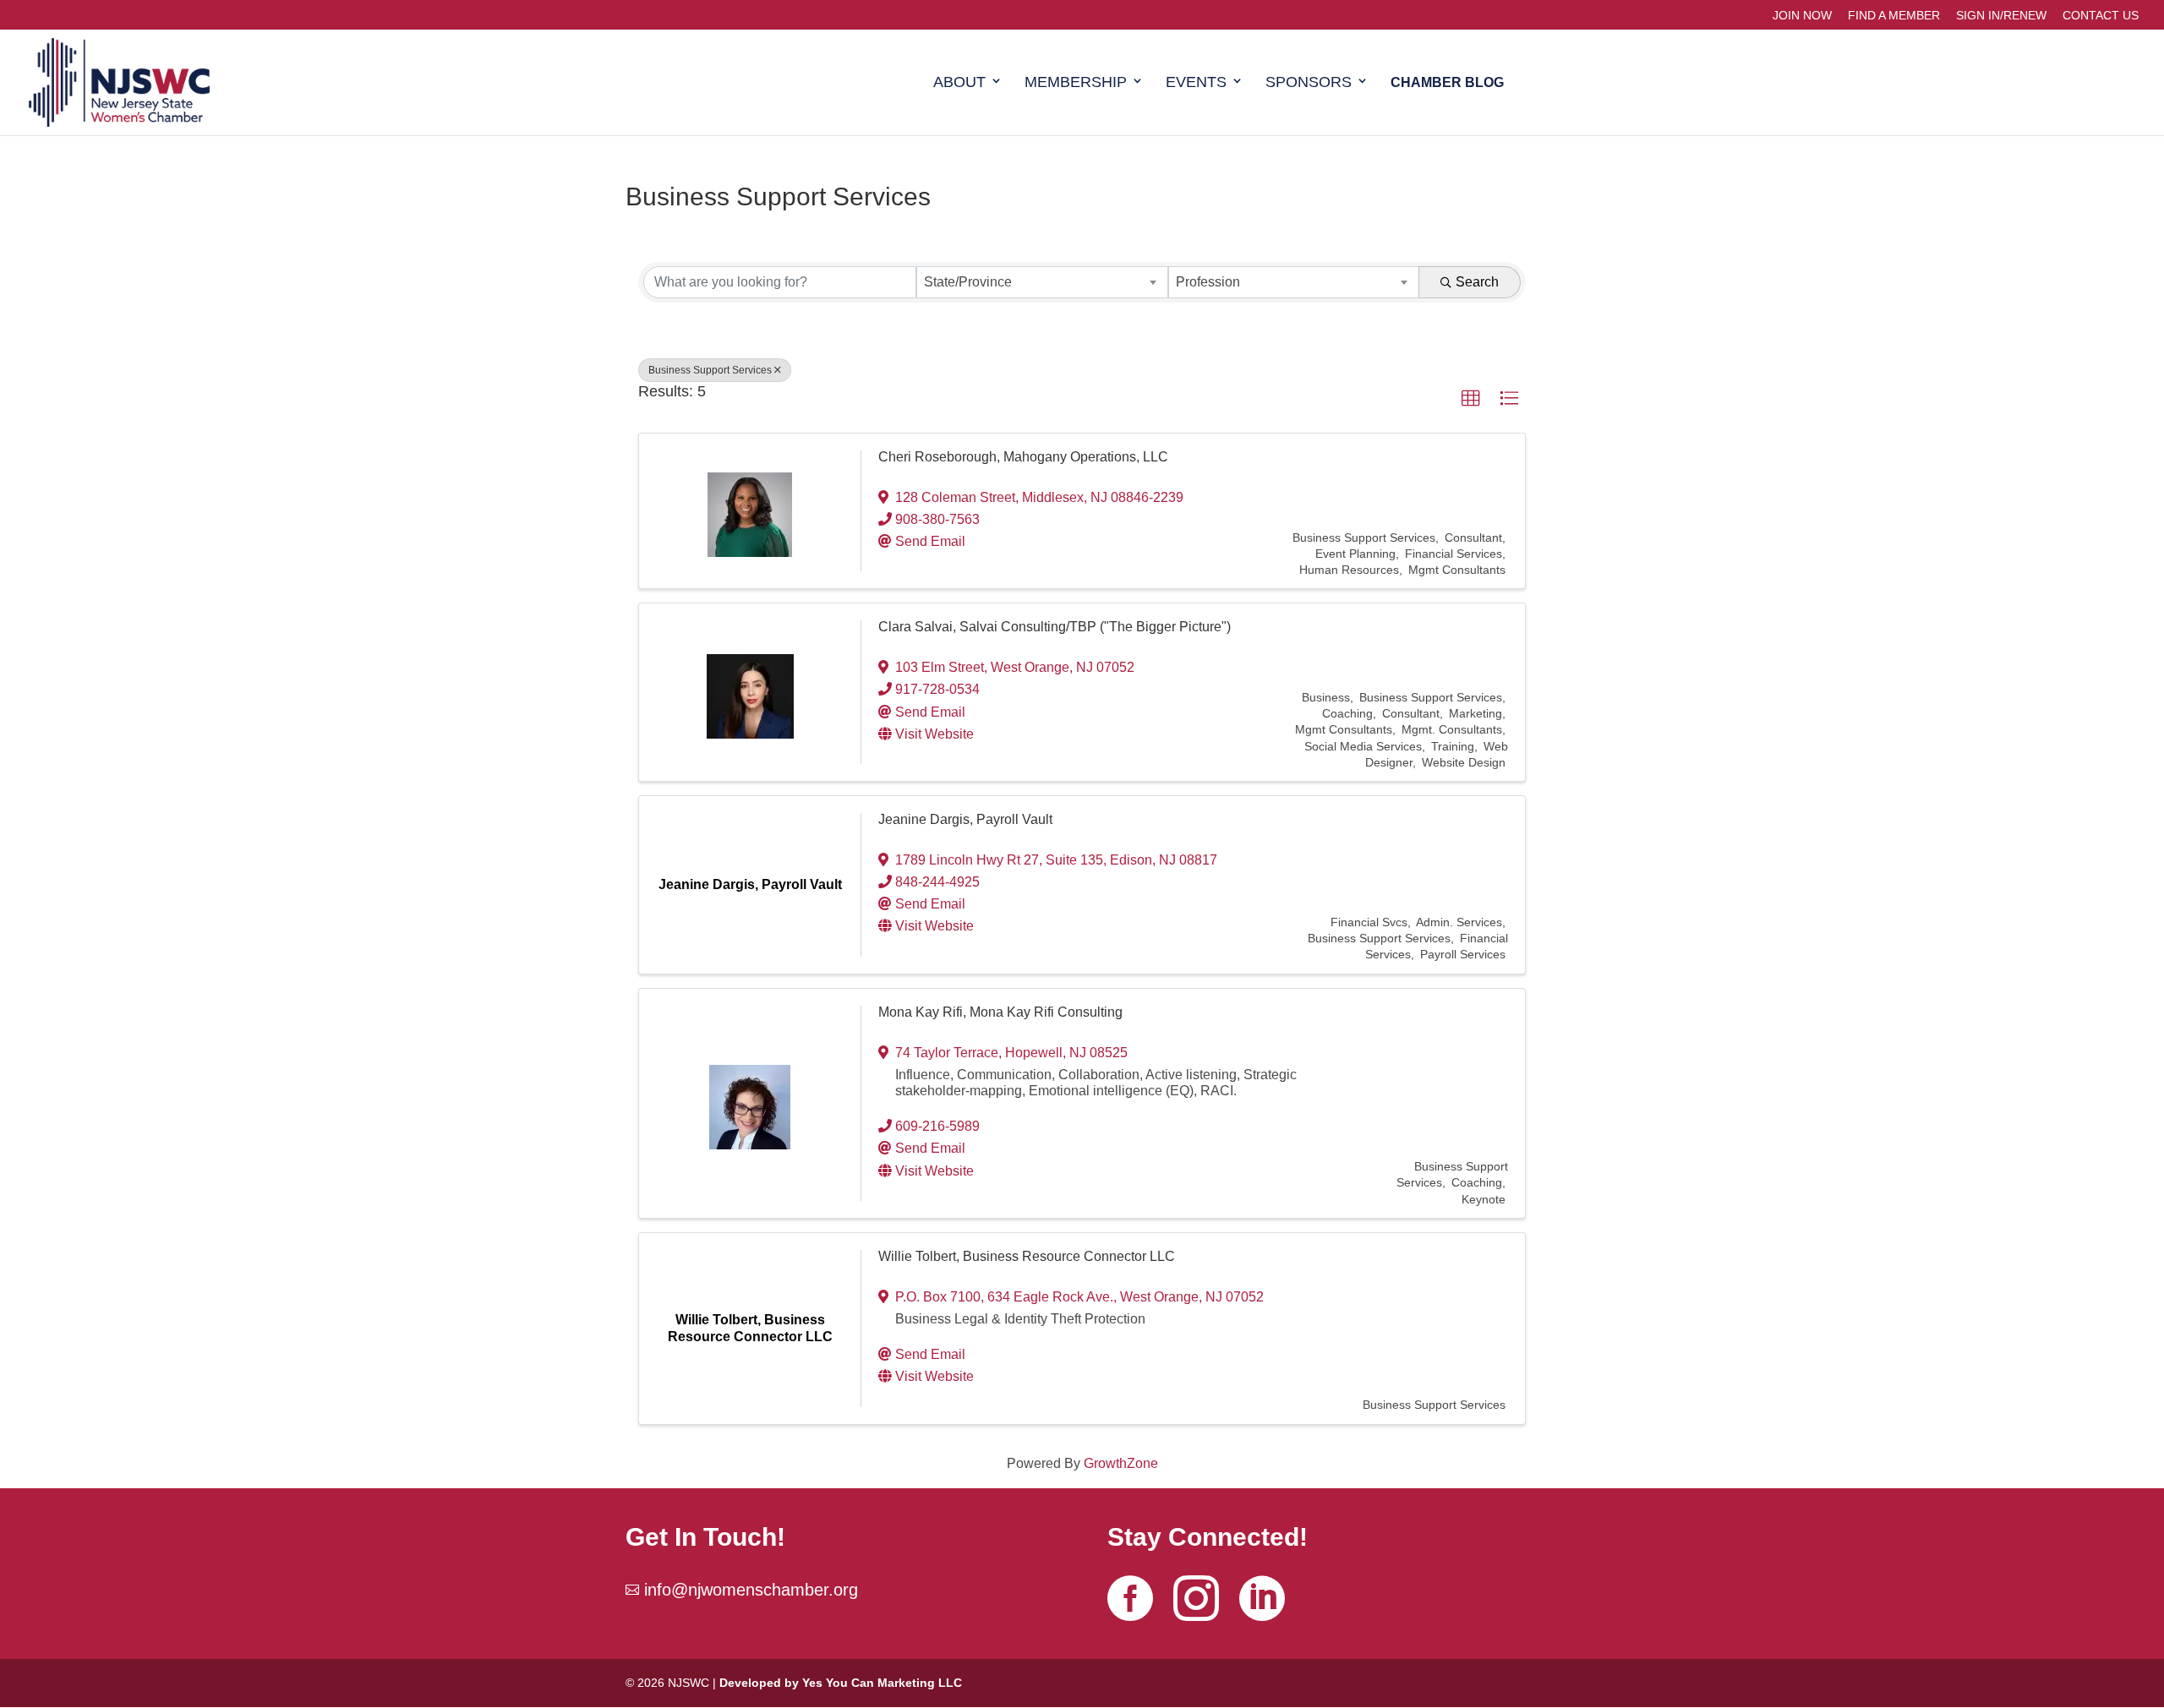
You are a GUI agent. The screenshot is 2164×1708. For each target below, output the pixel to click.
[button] (1471, 399)
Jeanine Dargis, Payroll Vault (965, 819)
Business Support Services (710, 370)
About (959, 83)
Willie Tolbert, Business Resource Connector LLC (1027, 1256)
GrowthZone (1121, 1463)
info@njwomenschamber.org (751, 1590)
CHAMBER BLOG (1447, 83)
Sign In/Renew (2001, 16)
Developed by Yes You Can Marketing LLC (841, 1683)
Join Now (1802, 16)
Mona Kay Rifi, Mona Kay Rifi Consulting (1000, 1012)
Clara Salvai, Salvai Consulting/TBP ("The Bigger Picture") (1055, 627)
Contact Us (2101, 16)
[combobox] (1042, 282)
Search (1477, 282)
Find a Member (1894, 16)
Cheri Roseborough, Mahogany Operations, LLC (1023, 457)
